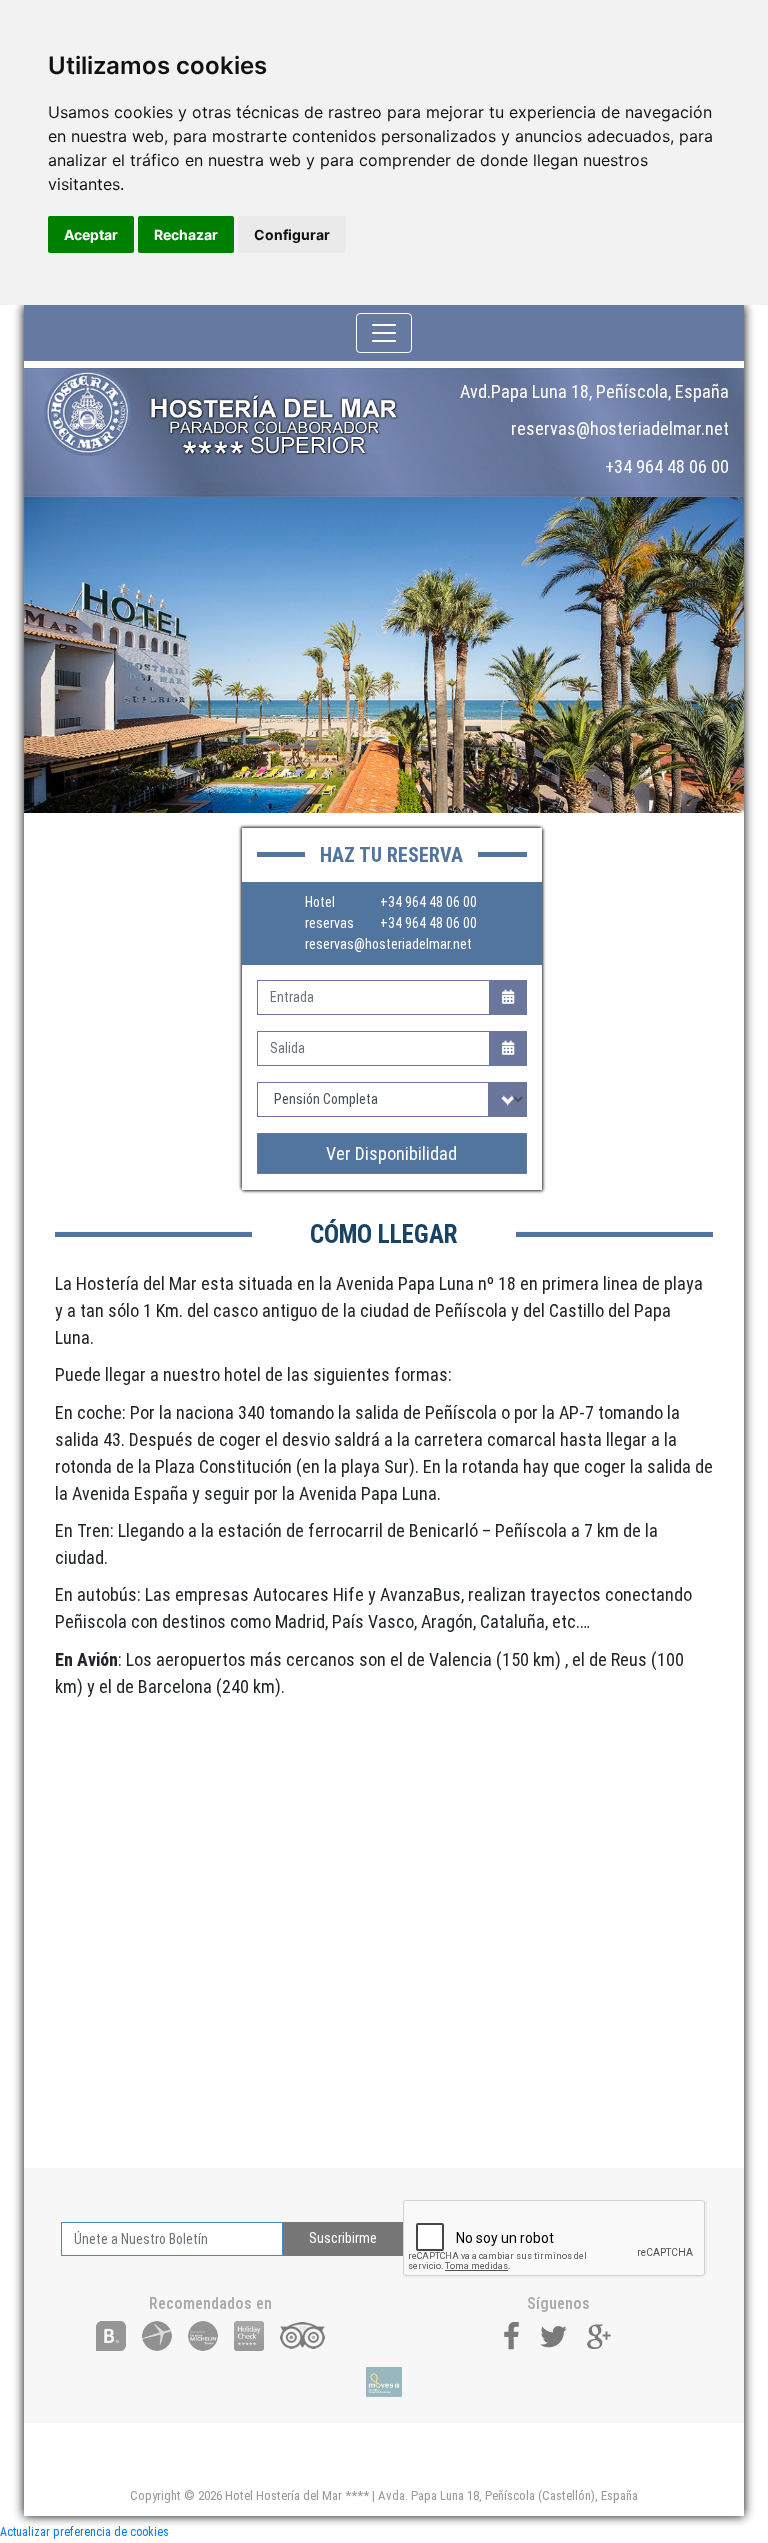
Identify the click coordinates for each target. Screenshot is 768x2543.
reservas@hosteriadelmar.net (388, 944)
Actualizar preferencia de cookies (84, 2532)
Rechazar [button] (186, 234)
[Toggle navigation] (384, 333)
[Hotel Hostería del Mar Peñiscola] (234, 413)
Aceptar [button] (91, 234)
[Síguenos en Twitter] (554, 2334)
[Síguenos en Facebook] (512, 2334)
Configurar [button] (292, 234)
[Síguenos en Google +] (600, 2334)
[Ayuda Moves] (383, 2382)
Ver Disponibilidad (391, 1153)
